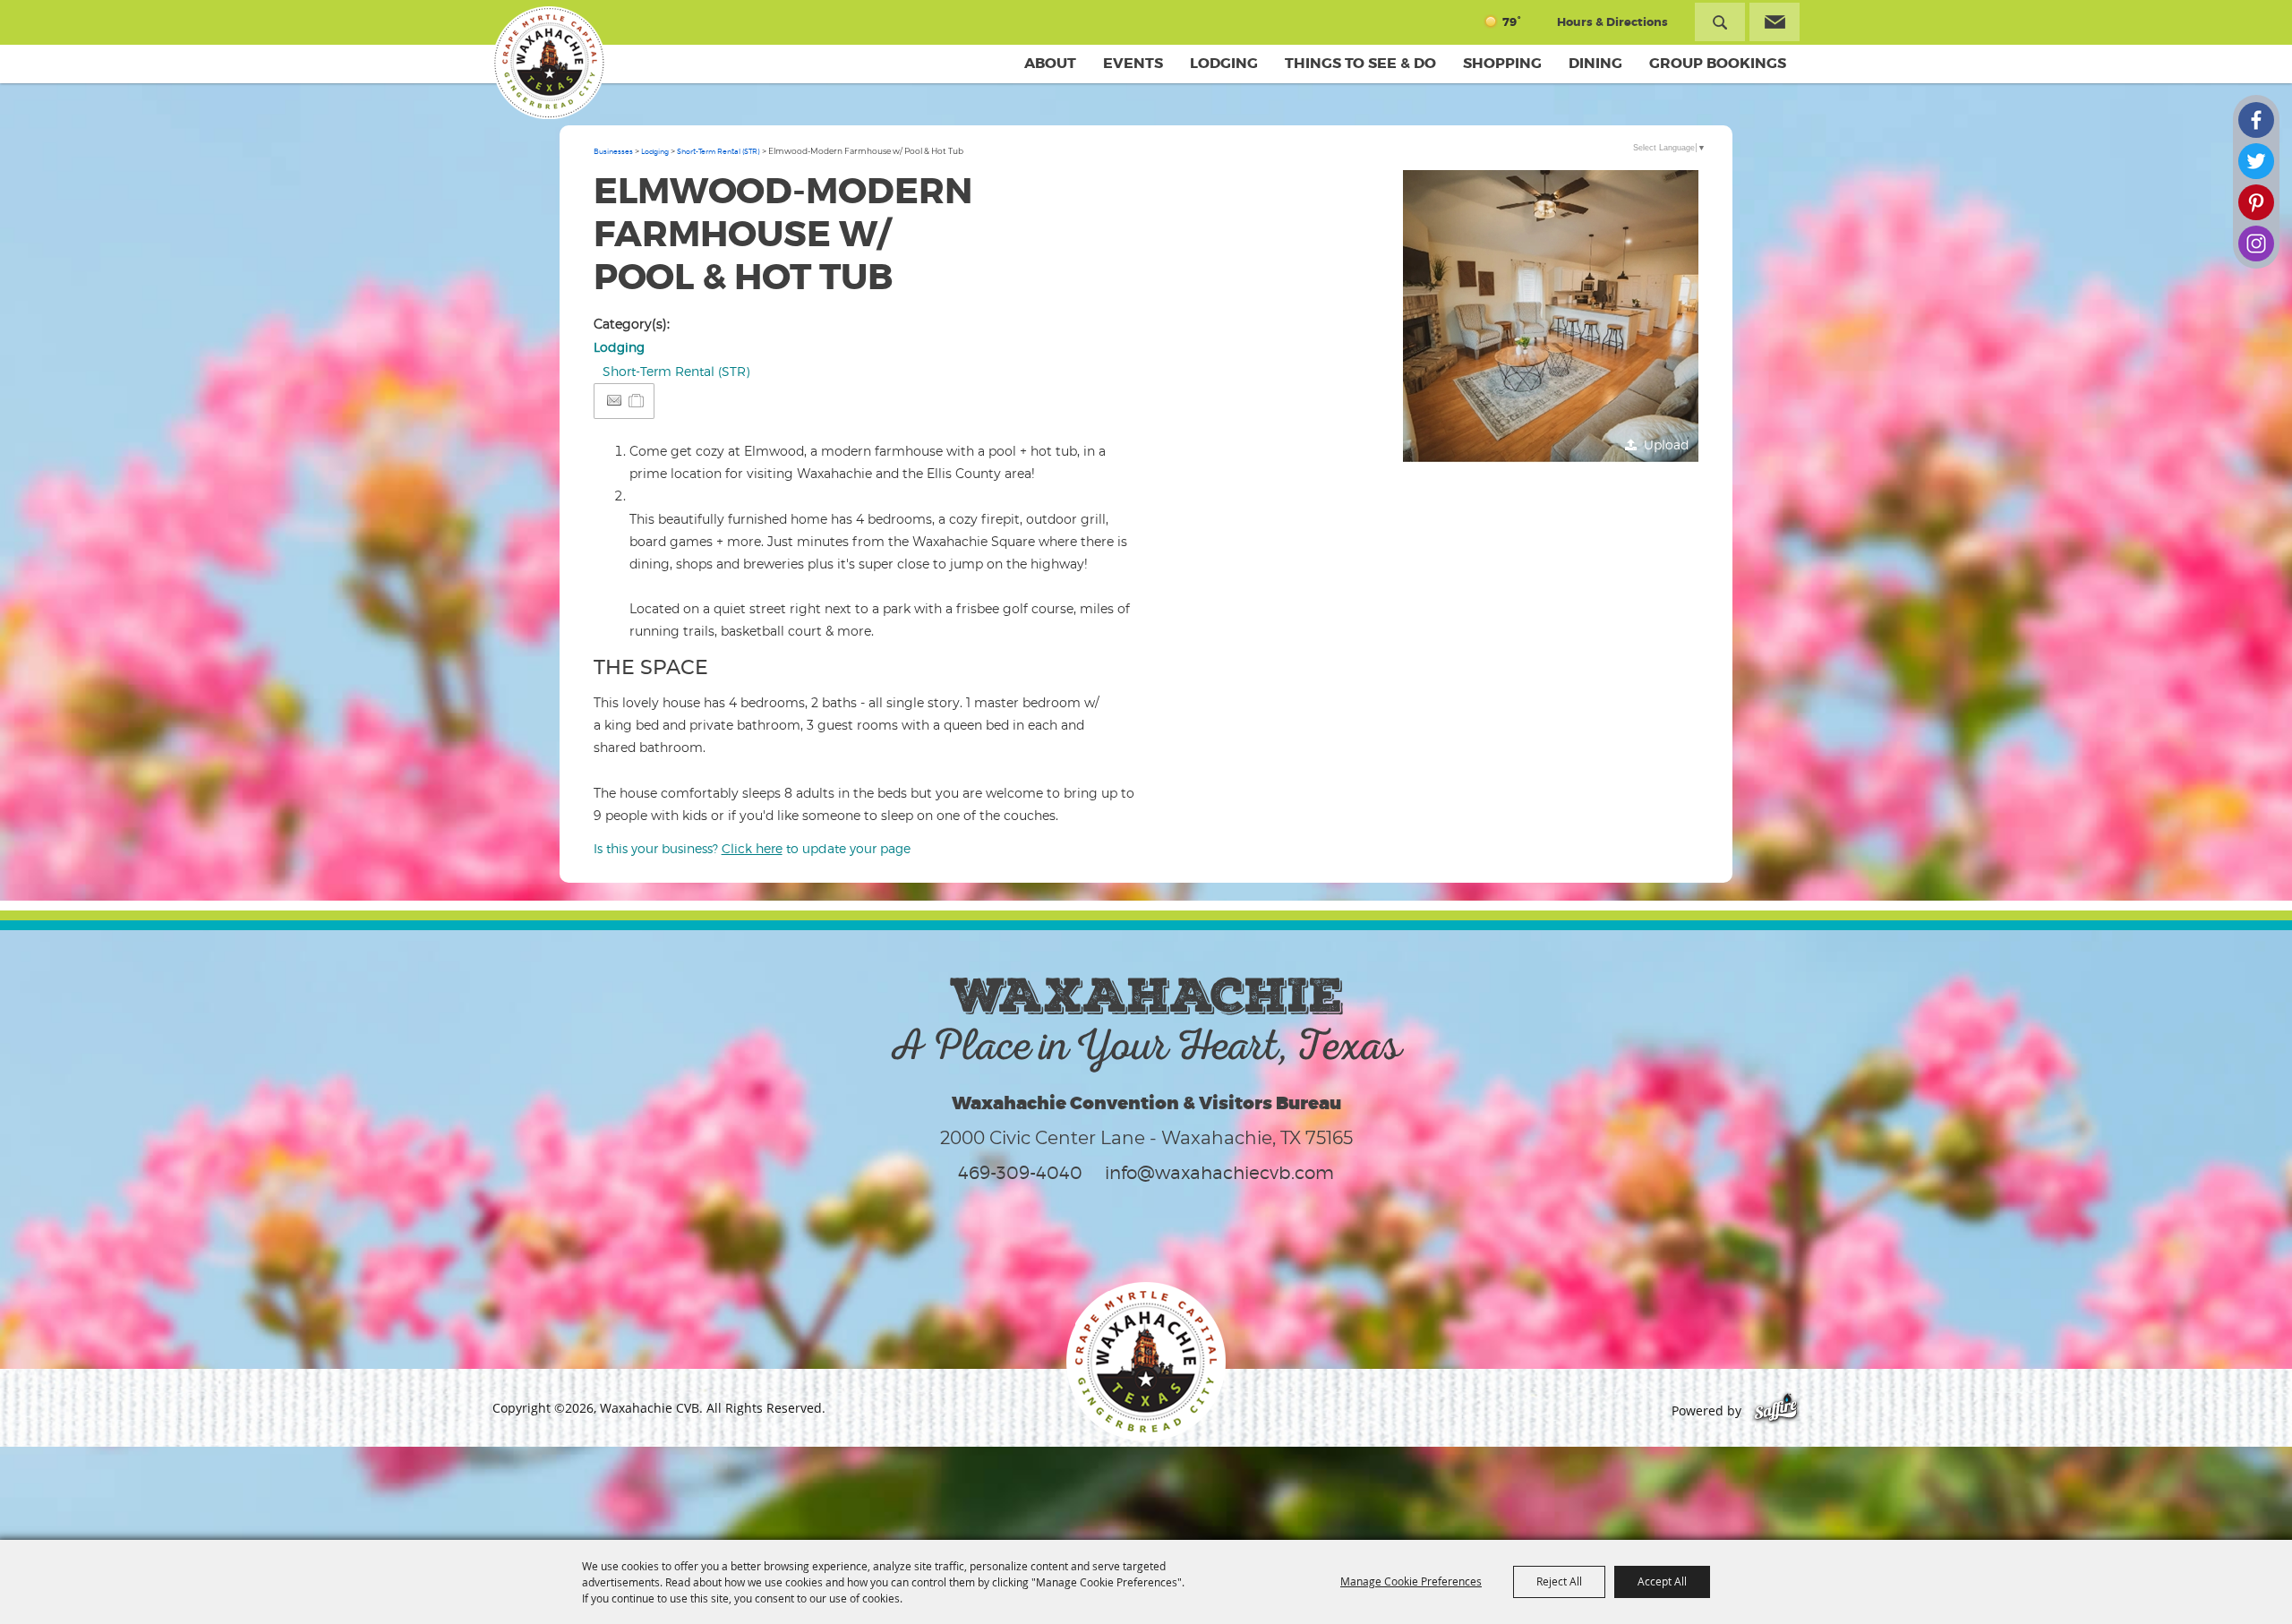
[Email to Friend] (614, 401)
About (1050, 63)
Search (1720, 22)
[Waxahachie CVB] (549, 63)
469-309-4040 (1020, 1173)
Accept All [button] (1662, 1581)
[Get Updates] (1775, 22)
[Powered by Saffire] (1776, 1410)
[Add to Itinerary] (637, 401)
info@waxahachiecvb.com (1219, 1173)
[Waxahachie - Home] (1146, 1362)
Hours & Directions (1612, 22)
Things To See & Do (1360, 63)
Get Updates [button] (1775, 22)
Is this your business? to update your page (752, 848)
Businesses (613, 151)
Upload (1667, 444)
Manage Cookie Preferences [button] (1411, 1581)
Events (1133, 63)
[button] (1551, 318)
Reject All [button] (1559, 1581)
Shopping (1502, 63)
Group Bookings (1718, 63)
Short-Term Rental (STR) (718, 151)
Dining (1595, 63)
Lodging (1224, 63)
